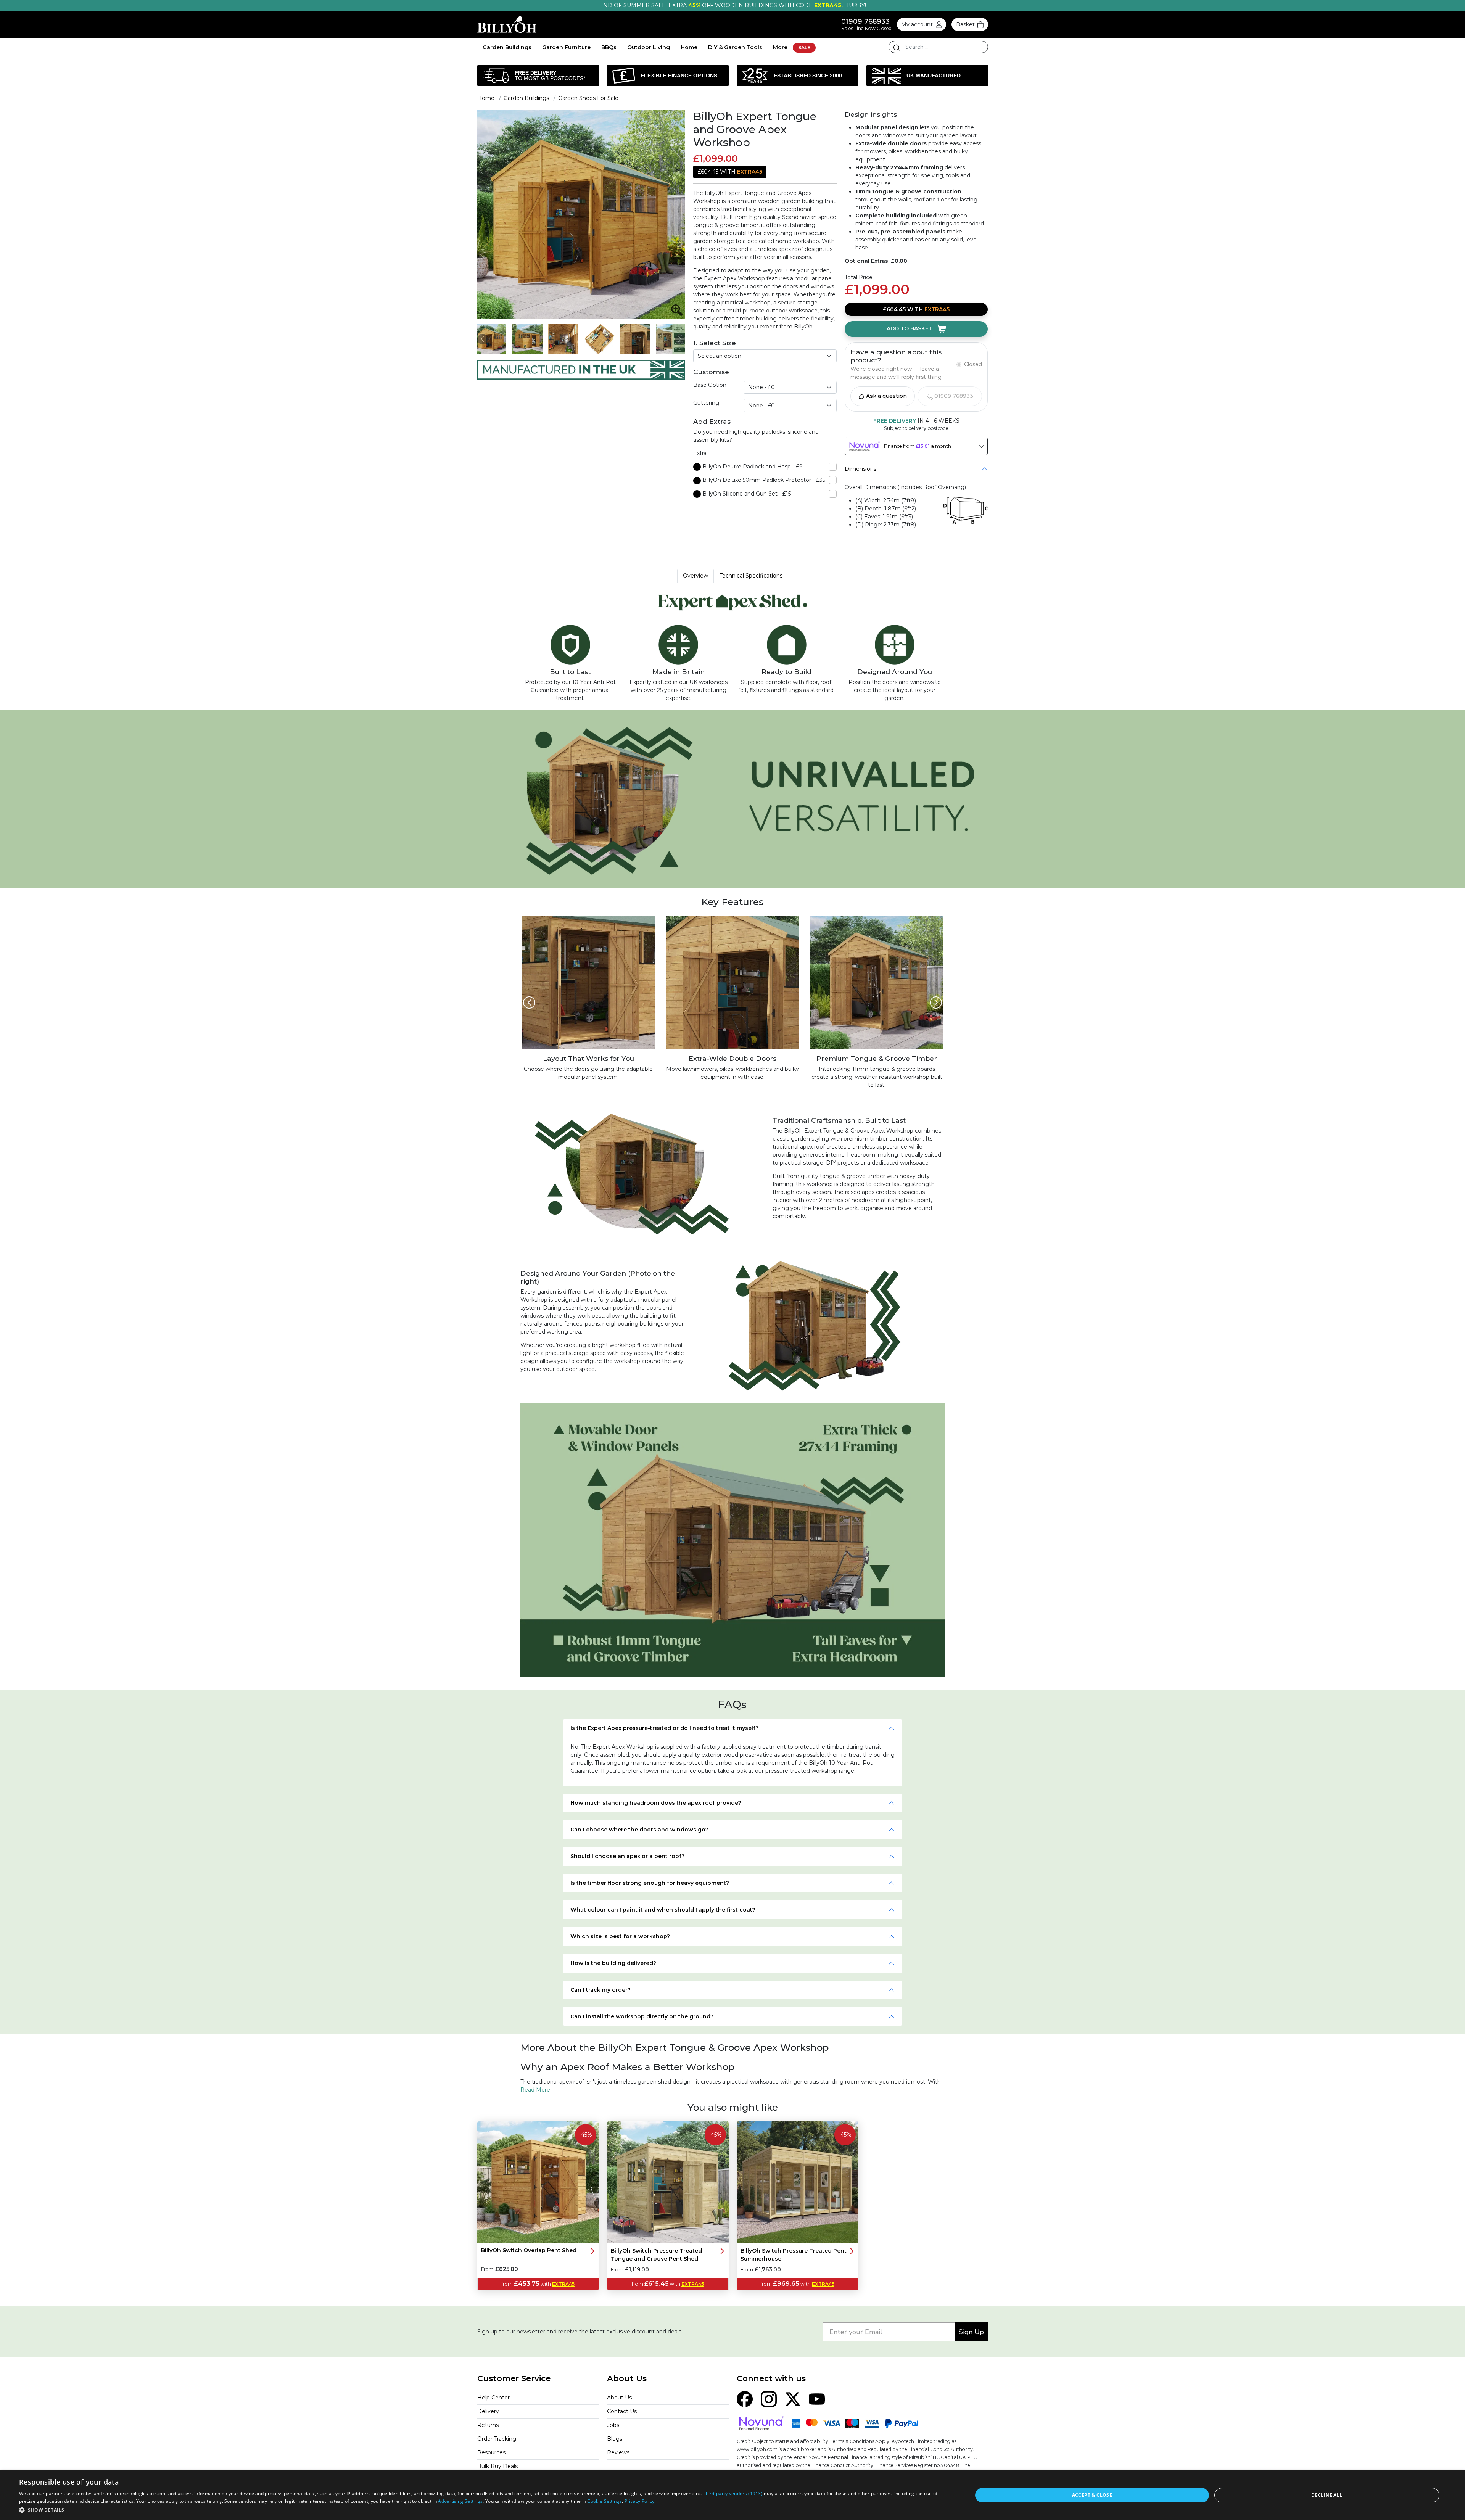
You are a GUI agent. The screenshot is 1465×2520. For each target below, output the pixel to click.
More (780, 47)
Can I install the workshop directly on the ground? (642, 2016)
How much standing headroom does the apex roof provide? (656, 1803)
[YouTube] (817, 2398)
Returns (488, 2425)
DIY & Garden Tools (735, 47)
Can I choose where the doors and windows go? (639, 1830)
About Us (619, 2398)
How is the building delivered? (613, 1963)
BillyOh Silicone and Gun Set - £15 (747, 494)
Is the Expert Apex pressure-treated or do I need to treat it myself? (664, 1728)
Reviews (618, 2452)
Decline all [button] (1327, 2495)
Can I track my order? (600, 1990)
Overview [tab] (695, 576)
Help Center (493, 2398)
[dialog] (732, 2495)
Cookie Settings (605, 2501)
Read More (535, 2090)
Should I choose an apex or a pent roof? (627, 1856)
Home (689, 47)
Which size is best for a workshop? (620, 1936)
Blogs (615, 2439)
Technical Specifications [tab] (751, 576)
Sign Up (971, 2332)
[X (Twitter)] (793, 2398)
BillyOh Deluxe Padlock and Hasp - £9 (753, 467)
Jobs (613, 2425)
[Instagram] (769, 2398)
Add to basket (910, 328)
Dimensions (860, 469)
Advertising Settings (460, 2501)
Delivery (488, 2411)
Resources (491, 2452)
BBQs (609, 47)
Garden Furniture (566, 47)
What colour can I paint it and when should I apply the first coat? (663, 1910)
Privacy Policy (640, 2501)
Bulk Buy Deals (497, 2466)
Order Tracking (497, 2439)
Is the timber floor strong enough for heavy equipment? (650, 1883)
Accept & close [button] (1092, 2495)
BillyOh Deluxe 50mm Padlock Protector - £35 (764, 480)
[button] (482, 2510)
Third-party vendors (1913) (733, 2493)
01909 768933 (865, 21)
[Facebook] (745, 2398)
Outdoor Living (649, 47)
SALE (804, 47)
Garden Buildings (507, 47)
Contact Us (622, 2411)
